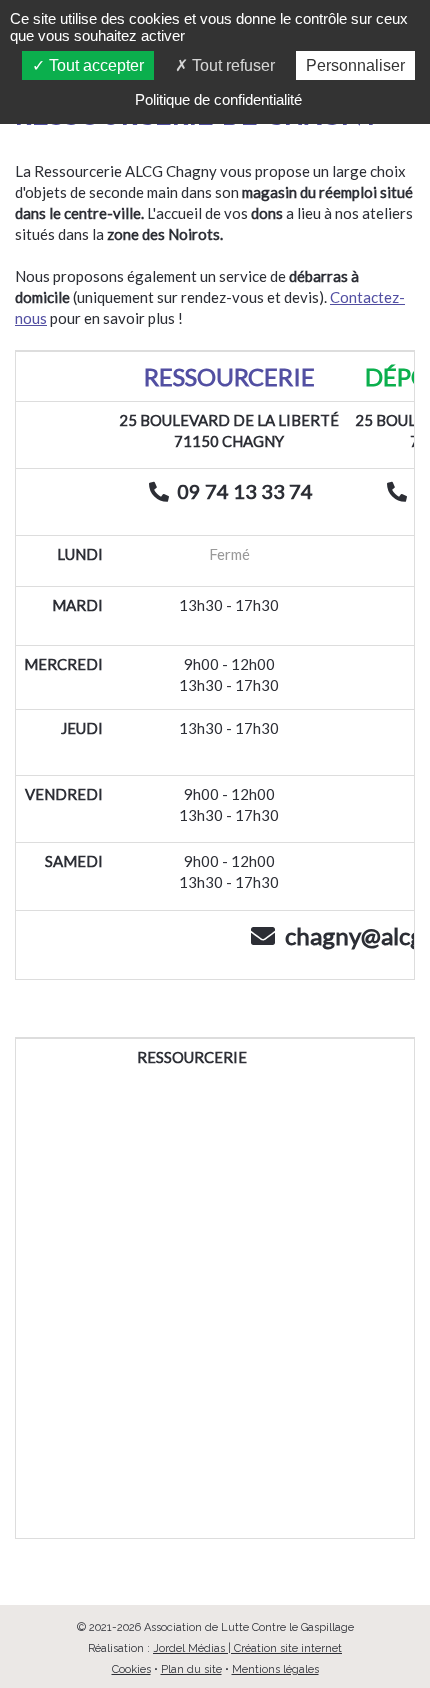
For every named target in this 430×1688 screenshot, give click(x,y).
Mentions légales (275, 1669)
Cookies (131, 1669)
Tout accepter (94, 65)
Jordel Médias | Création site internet (247, 1648)
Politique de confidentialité (218, 99)
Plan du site (191, 1669)
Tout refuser (231, 65)
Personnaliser (355, 65)
